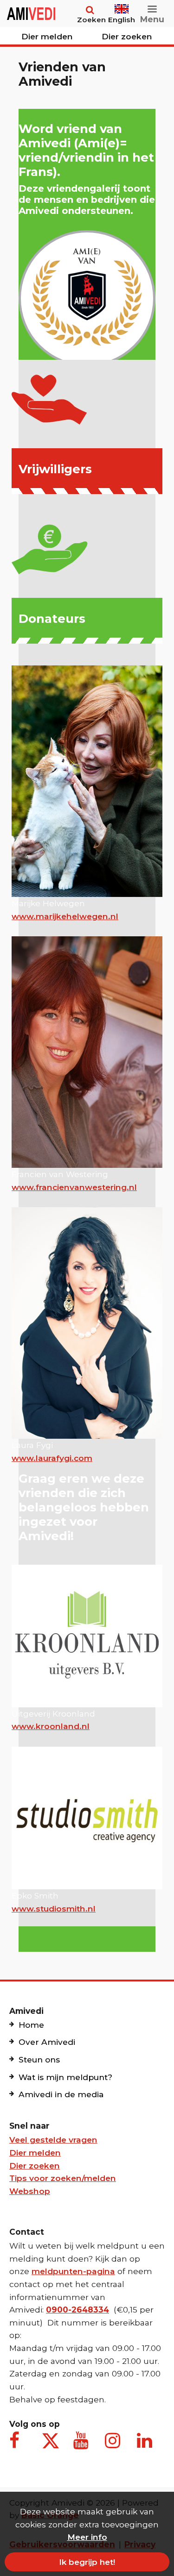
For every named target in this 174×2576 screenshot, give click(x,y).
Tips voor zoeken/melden (63, 2178)
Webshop (30, 2191)
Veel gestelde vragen (53, 2140)
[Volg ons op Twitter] (51, 2441)
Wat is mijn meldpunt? (65, 2077)
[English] (122, 5)
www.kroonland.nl (51, 1726)
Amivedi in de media (61, 2094)
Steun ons (39, 2059)
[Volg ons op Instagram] (114, 2445)
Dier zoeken (127, 36)
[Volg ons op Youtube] (83, 2445)
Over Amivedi (47, 2042)
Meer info (87, 2537)
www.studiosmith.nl (54, 1908)
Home (31, 2025)
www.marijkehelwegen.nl (65, 916)
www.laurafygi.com (52, 1458)
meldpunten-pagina (73, 2271)
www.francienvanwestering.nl (74, 1187)
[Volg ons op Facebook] (19, 2445)
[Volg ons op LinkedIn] (146, 2445)
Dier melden (47, 36)
